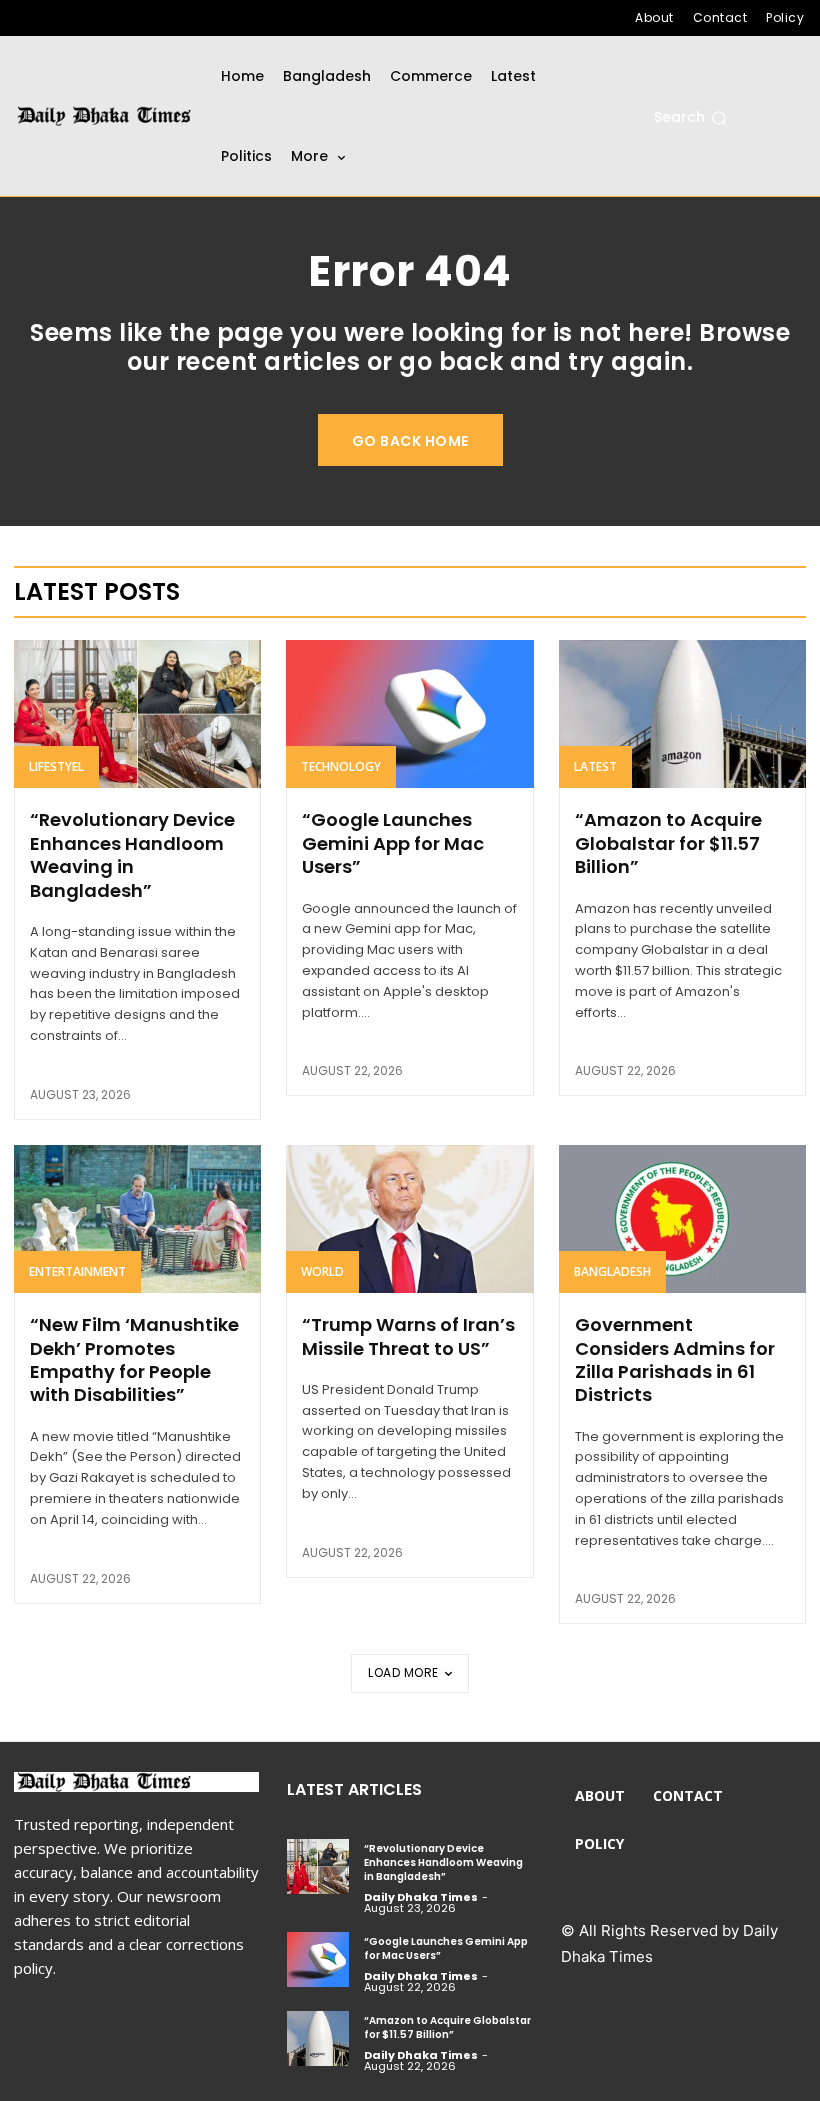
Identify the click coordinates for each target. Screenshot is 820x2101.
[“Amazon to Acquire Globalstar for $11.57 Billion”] (682, 714)
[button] (690, 118)
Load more (403, 1672)
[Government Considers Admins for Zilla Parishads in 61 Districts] (682, 1219)
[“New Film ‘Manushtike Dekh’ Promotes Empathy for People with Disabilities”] (137, 1219)
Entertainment (77, 1271)
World (322, 1271)
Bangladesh (612, 1271)
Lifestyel (56, 766)
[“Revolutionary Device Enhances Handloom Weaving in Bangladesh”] (137, 714)
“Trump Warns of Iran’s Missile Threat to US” (408, 1336)
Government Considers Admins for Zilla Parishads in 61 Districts (675, 1359)
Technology (341, 766)
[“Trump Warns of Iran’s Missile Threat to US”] (409, 1219)
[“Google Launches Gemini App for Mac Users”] (409, 714)
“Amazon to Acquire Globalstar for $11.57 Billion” (668, 843)
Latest (595, 766)
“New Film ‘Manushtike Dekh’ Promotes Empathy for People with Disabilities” (134, 1359)
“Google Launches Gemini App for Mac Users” (393, 843)
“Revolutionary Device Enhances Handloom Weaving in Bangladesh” (132, 854)
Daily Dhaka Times (421, 1897)
